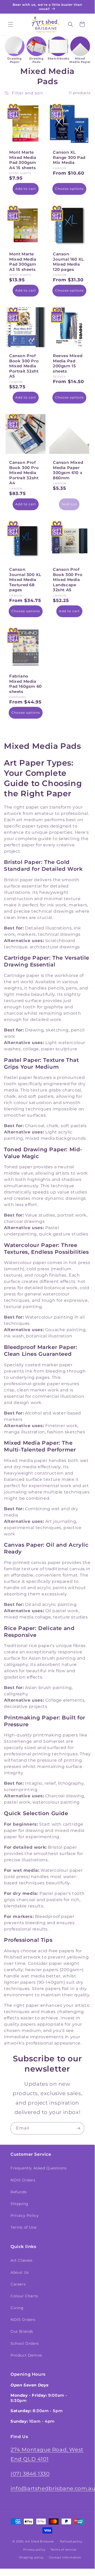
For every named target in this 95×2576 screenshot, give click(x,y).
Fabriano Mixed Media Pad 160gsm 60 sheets (26, 684)
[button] (11, 24)
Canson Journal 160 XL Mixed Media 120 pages (68, 262)
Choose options (69, 189)
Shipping (19, 2204)
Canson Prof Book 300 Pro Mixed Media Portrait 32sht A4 (24, 473)
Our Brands (22, 2331)
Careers (18, 2284)
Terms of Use (23, 2227)
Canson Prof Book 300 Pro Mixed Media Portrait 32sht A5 (24, 366)
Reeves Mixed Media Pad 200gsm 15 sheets (68, 363)
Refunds (19, 2192)
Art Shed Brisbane (40, 2541)
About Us (20, 2272)
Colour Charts (24, 2296)
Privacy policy (34, 2550)
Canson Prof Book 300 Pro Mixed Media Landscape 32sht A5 (68, 580)
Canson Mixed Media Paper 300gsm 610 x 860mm (68, 470)
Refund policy (71, 2541)
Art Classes (22, 2260)
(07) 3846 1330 (30, 2474)
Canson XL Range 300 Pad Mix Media (69, 157)
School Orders (25, 2343)
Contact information (65, 2557)
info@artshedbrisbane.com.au (53, 2488)
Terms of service (64, 2550)
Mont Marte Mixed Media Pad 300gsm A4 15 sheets (23, 160)
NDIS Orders (23, 2180)
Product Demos (26, 2355)
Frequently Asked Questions (39, 2168)
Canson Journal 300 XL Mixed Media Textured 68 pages (25, 580)
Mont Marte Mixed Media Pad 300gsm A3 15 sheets (23, 262)
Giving (17, 2308)
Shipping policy (31, 2557)
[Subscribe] (78, 2128)
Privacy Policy (25, 2215)
